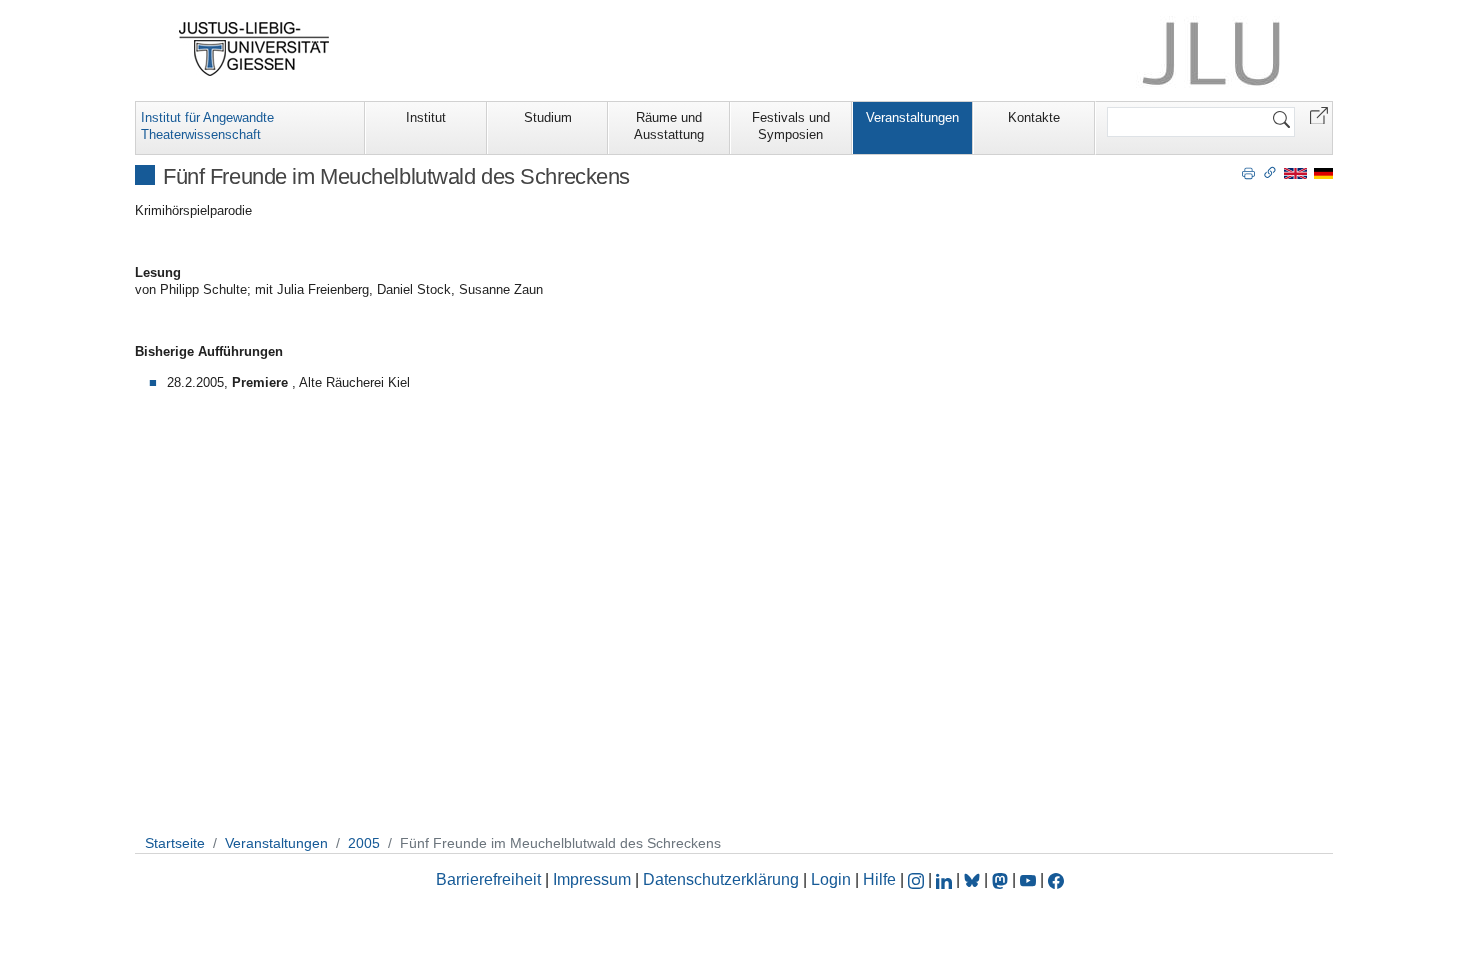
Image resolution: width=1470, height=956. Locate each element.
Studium (548, 117)
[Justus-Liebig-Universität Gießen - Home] (254, 49)
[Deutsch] (1323, 172)
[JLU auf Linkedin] (946, 879)
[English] (1295, 172)
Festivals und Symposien (791, 126)
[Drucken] (1248, 172)
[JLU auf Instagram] (918, 879)
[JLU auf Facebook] (1056, 879)
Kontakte (1034, 117)
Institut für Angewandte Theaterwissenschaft (207, 126)
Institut (426, 117)
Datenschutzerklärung (721, 879)
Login (833, 879)
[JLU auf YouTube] (1028, 879)
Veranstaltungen (912, 117)
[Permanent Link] (1270, 172)
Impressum (592, 879)
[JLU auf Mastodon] (1002, 879)
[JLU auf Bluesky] (974, 879)
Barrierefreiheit (488, 879)
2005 (364, 843)
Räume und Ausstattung (669, 126)
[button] (1319, 114)
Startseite (175, 843)
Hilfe (879, 879)
